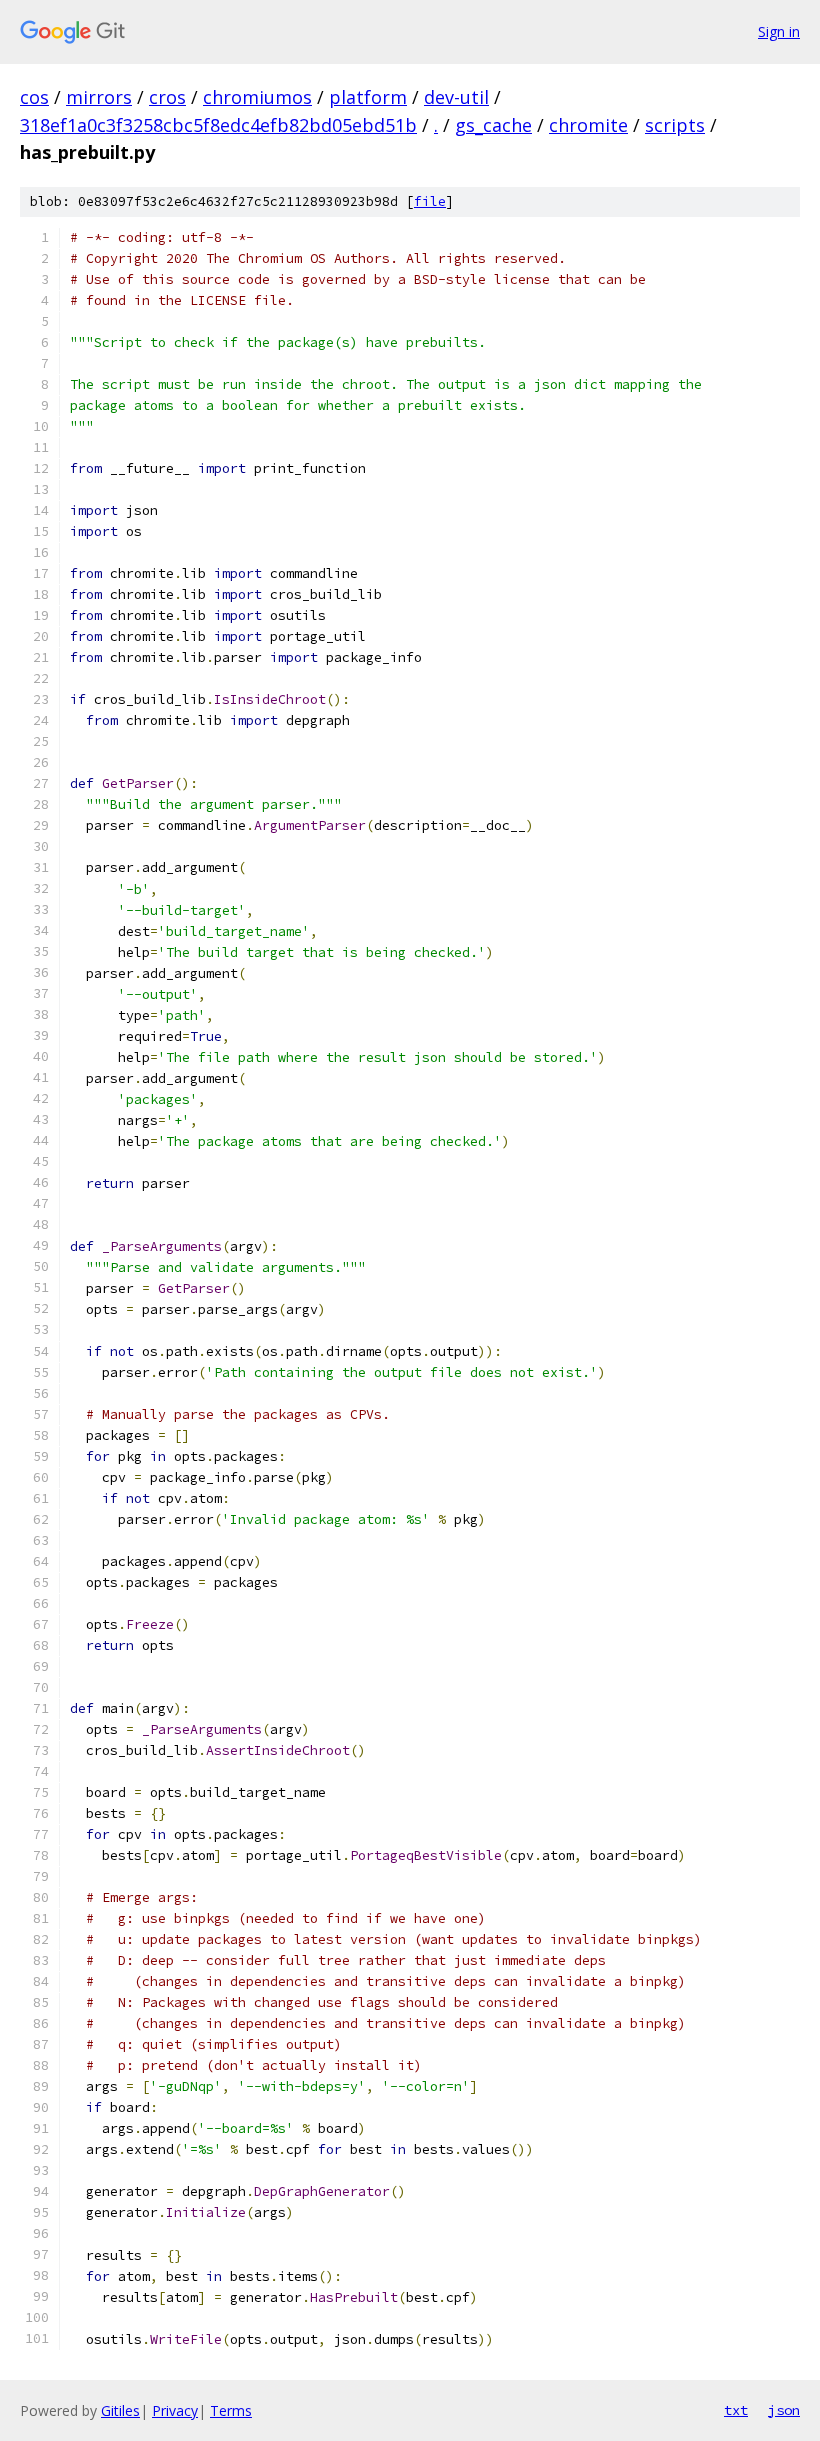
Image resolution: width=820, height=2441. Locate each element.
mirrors (99, 97)
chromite (588, 125)
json (784, 2410)
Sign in (779, 31)
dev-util (456, 97)
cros (167, 97)
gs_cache (493, 125)
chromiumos (257, 97)
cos (34, 97)
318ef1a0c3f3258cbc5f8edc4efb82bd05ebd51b (218, 125)
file (430, 201)
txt (736, 2410)
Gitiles (120, 2410)
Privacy (175, 2410)
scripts (675, 125)
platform (368, 97)
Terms (231, 2410)
